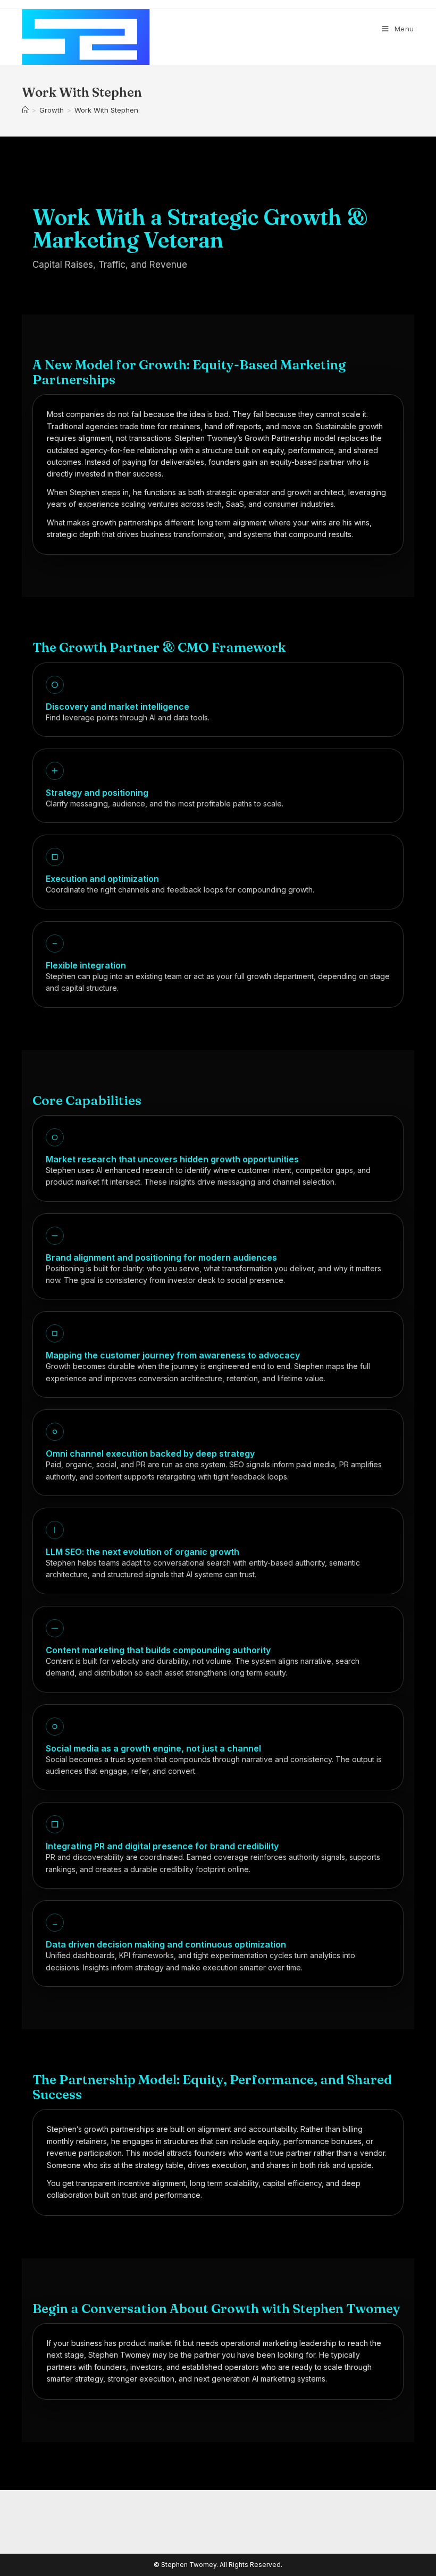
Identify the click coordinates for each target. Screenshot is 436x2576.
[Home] (25, 110)
